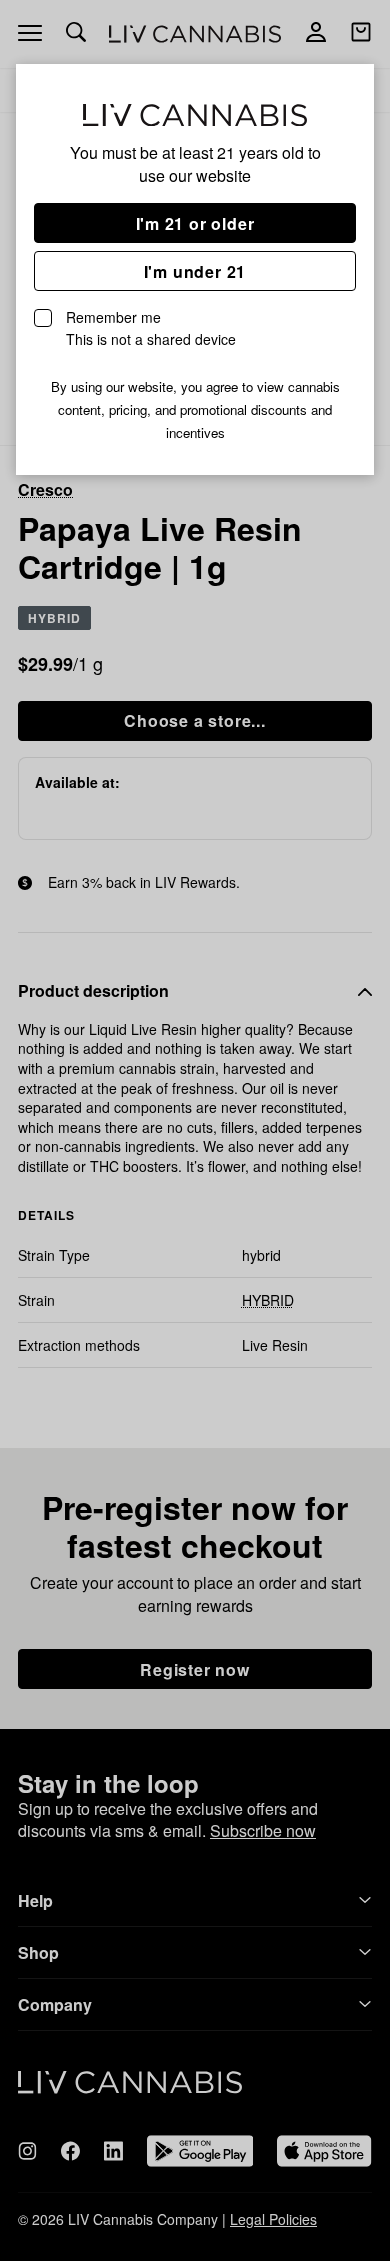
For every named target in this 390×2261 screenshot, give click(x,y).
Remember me (151, 328)
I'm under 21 (195, 271)
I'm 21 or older (195, 223)
